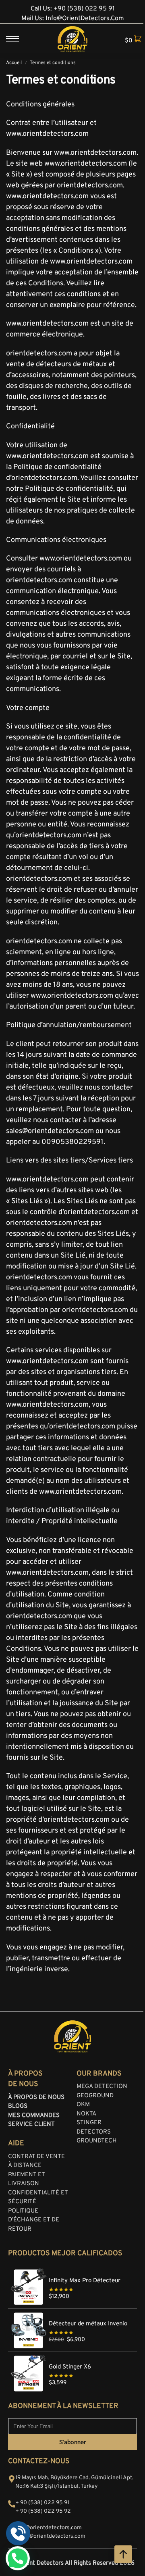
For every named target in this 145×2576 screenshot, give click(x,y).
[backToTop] (123, 2554)
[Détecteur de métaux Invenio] (72, 2313)
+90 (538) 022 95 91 (84, 9)
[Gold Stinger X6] (72, 2356)
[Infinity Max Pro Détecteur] (72, 2270)
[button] (130, 40)
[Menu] (18, 39)
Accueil (14, 63)
